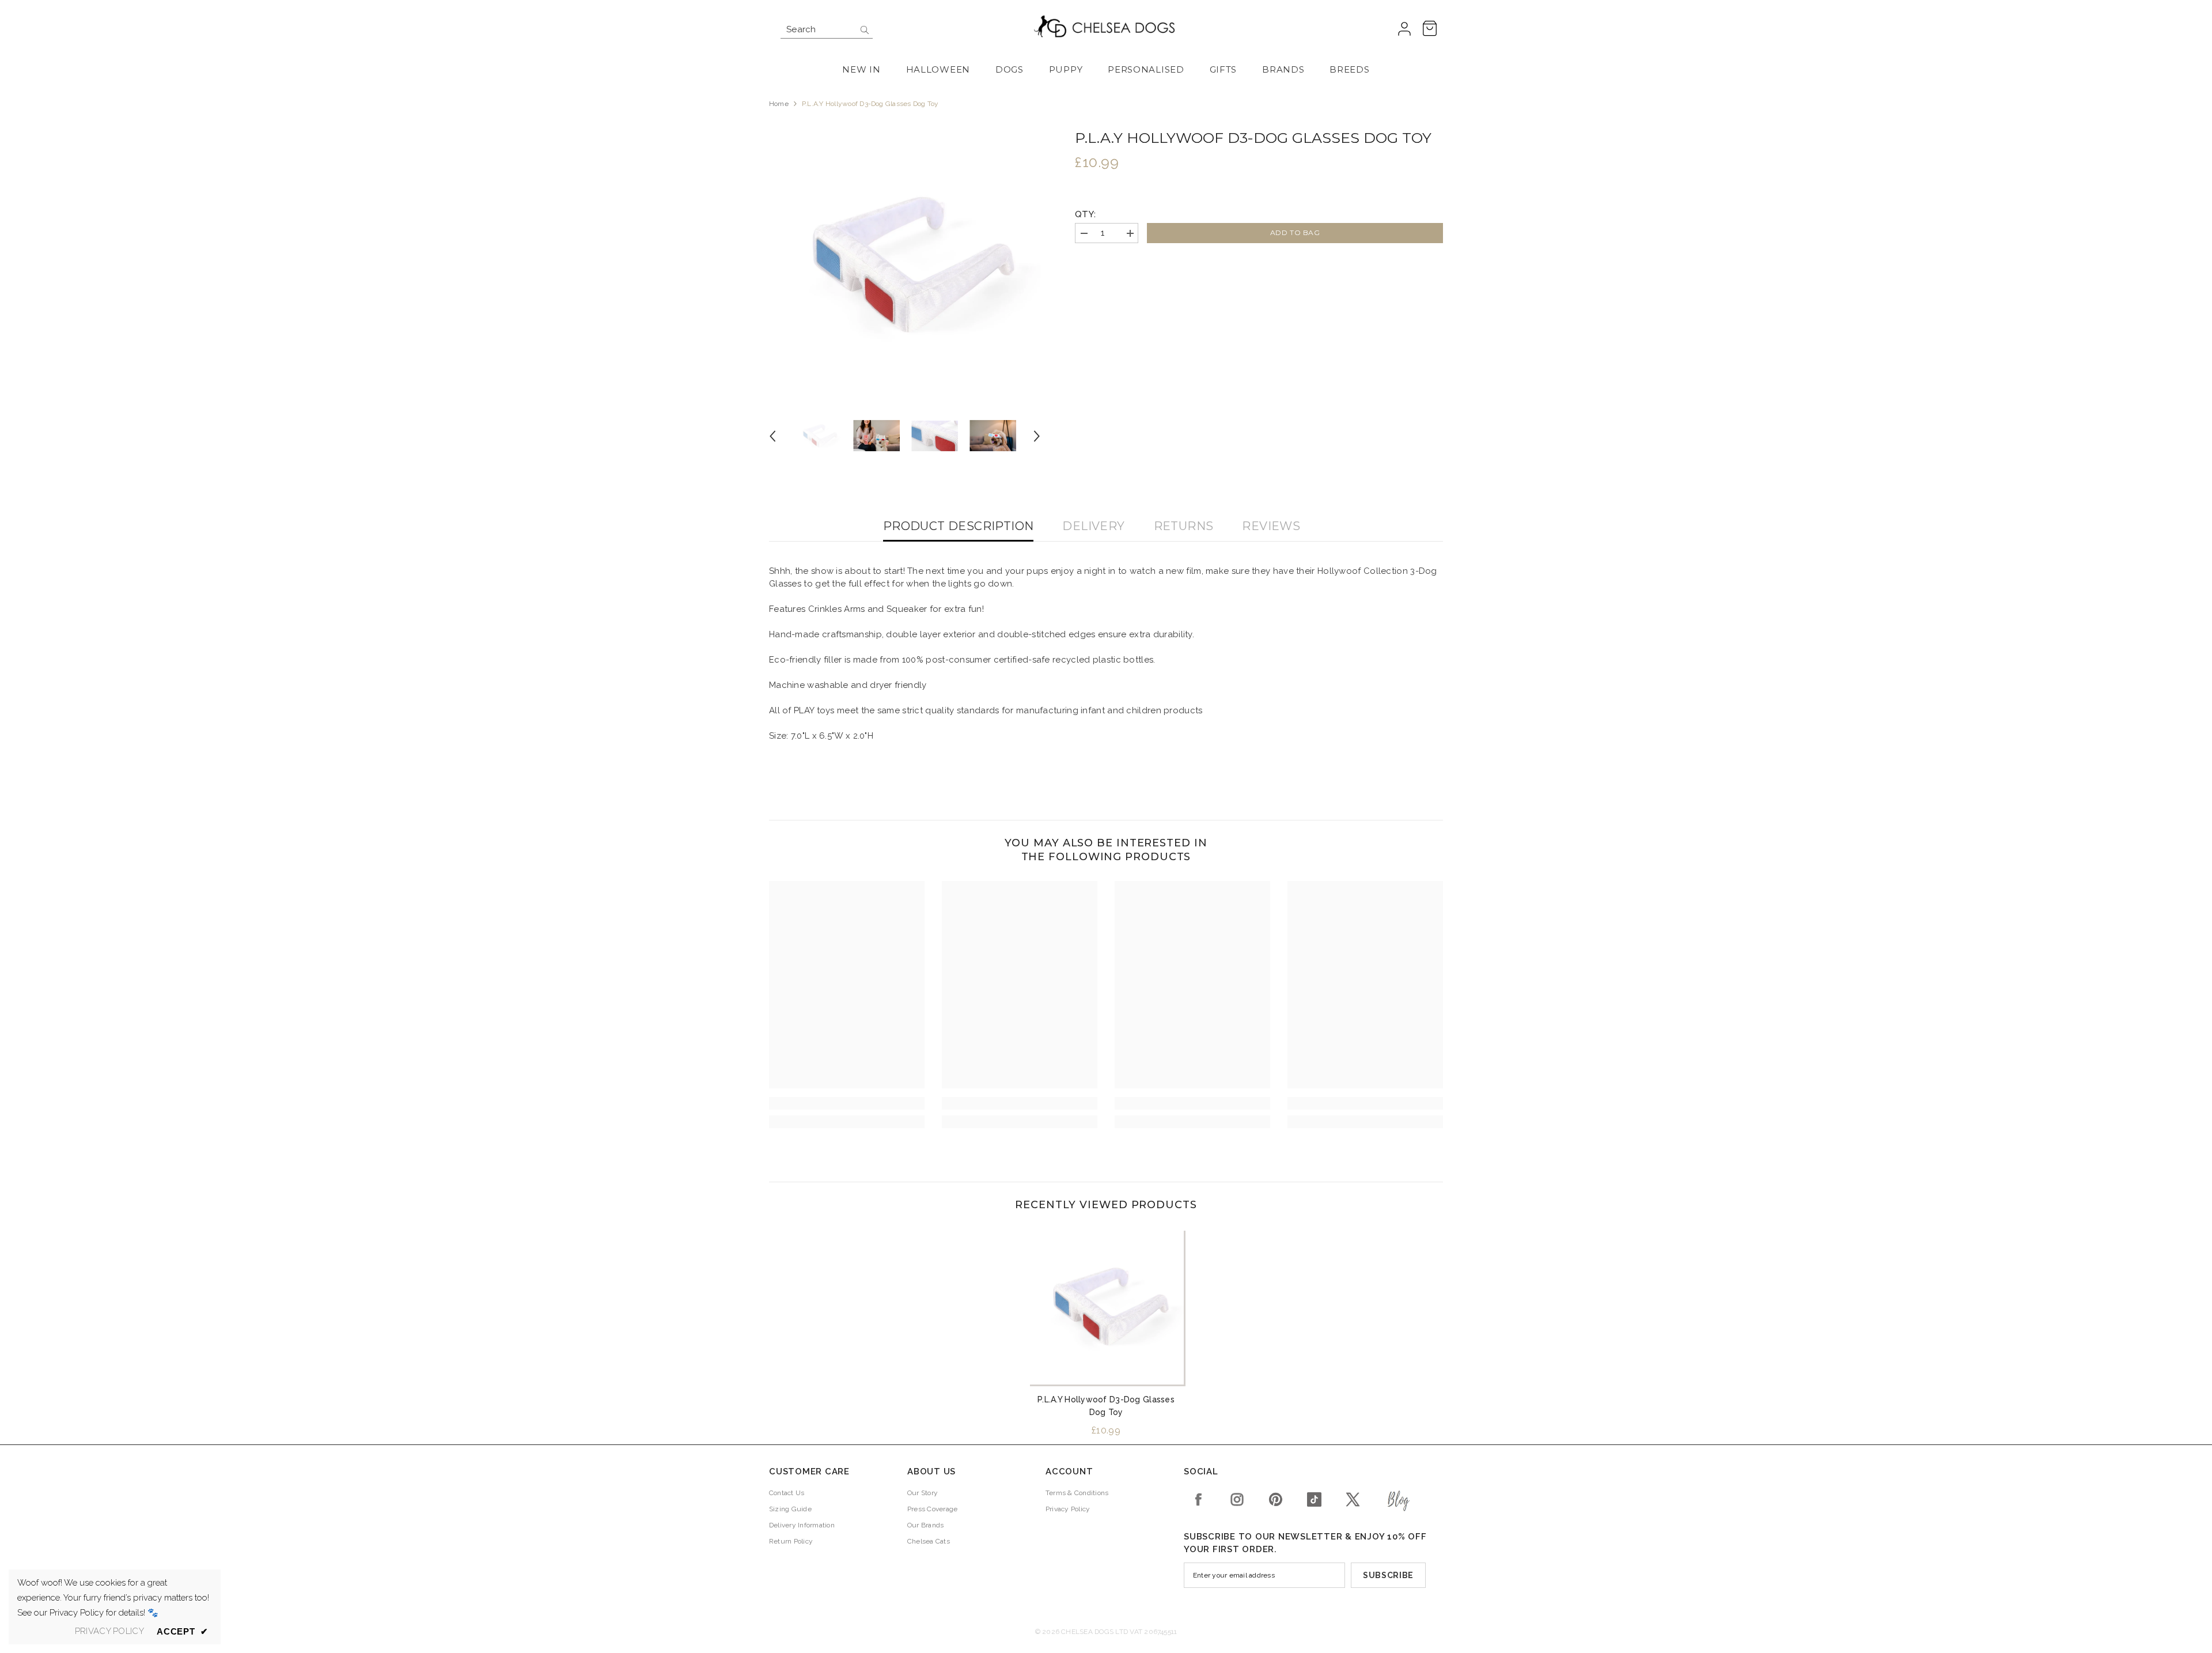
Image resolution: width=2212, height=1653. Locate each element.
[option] (905, 265)
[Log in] (1404, 29)
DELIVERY (1093, 526)
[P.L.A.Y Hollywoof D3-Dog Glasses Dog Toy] (1106, 1307)
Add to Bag (1295, 232)
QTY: (1085, 214)
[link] (847, 1103)
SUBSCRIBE (1388, 1575)
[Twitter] (1353, 1499)
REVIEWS (1271, 526)
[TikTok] (1314, 1499)
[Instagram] (1237, 1499)
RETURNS (1184, 526)
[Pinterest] (1276, 1499)
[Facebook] (1198, 1499)
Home (779, 104)
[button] (772, 436)
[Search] (827, 30)
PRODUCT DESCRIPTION (959, 526)
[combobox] (818, 29)
